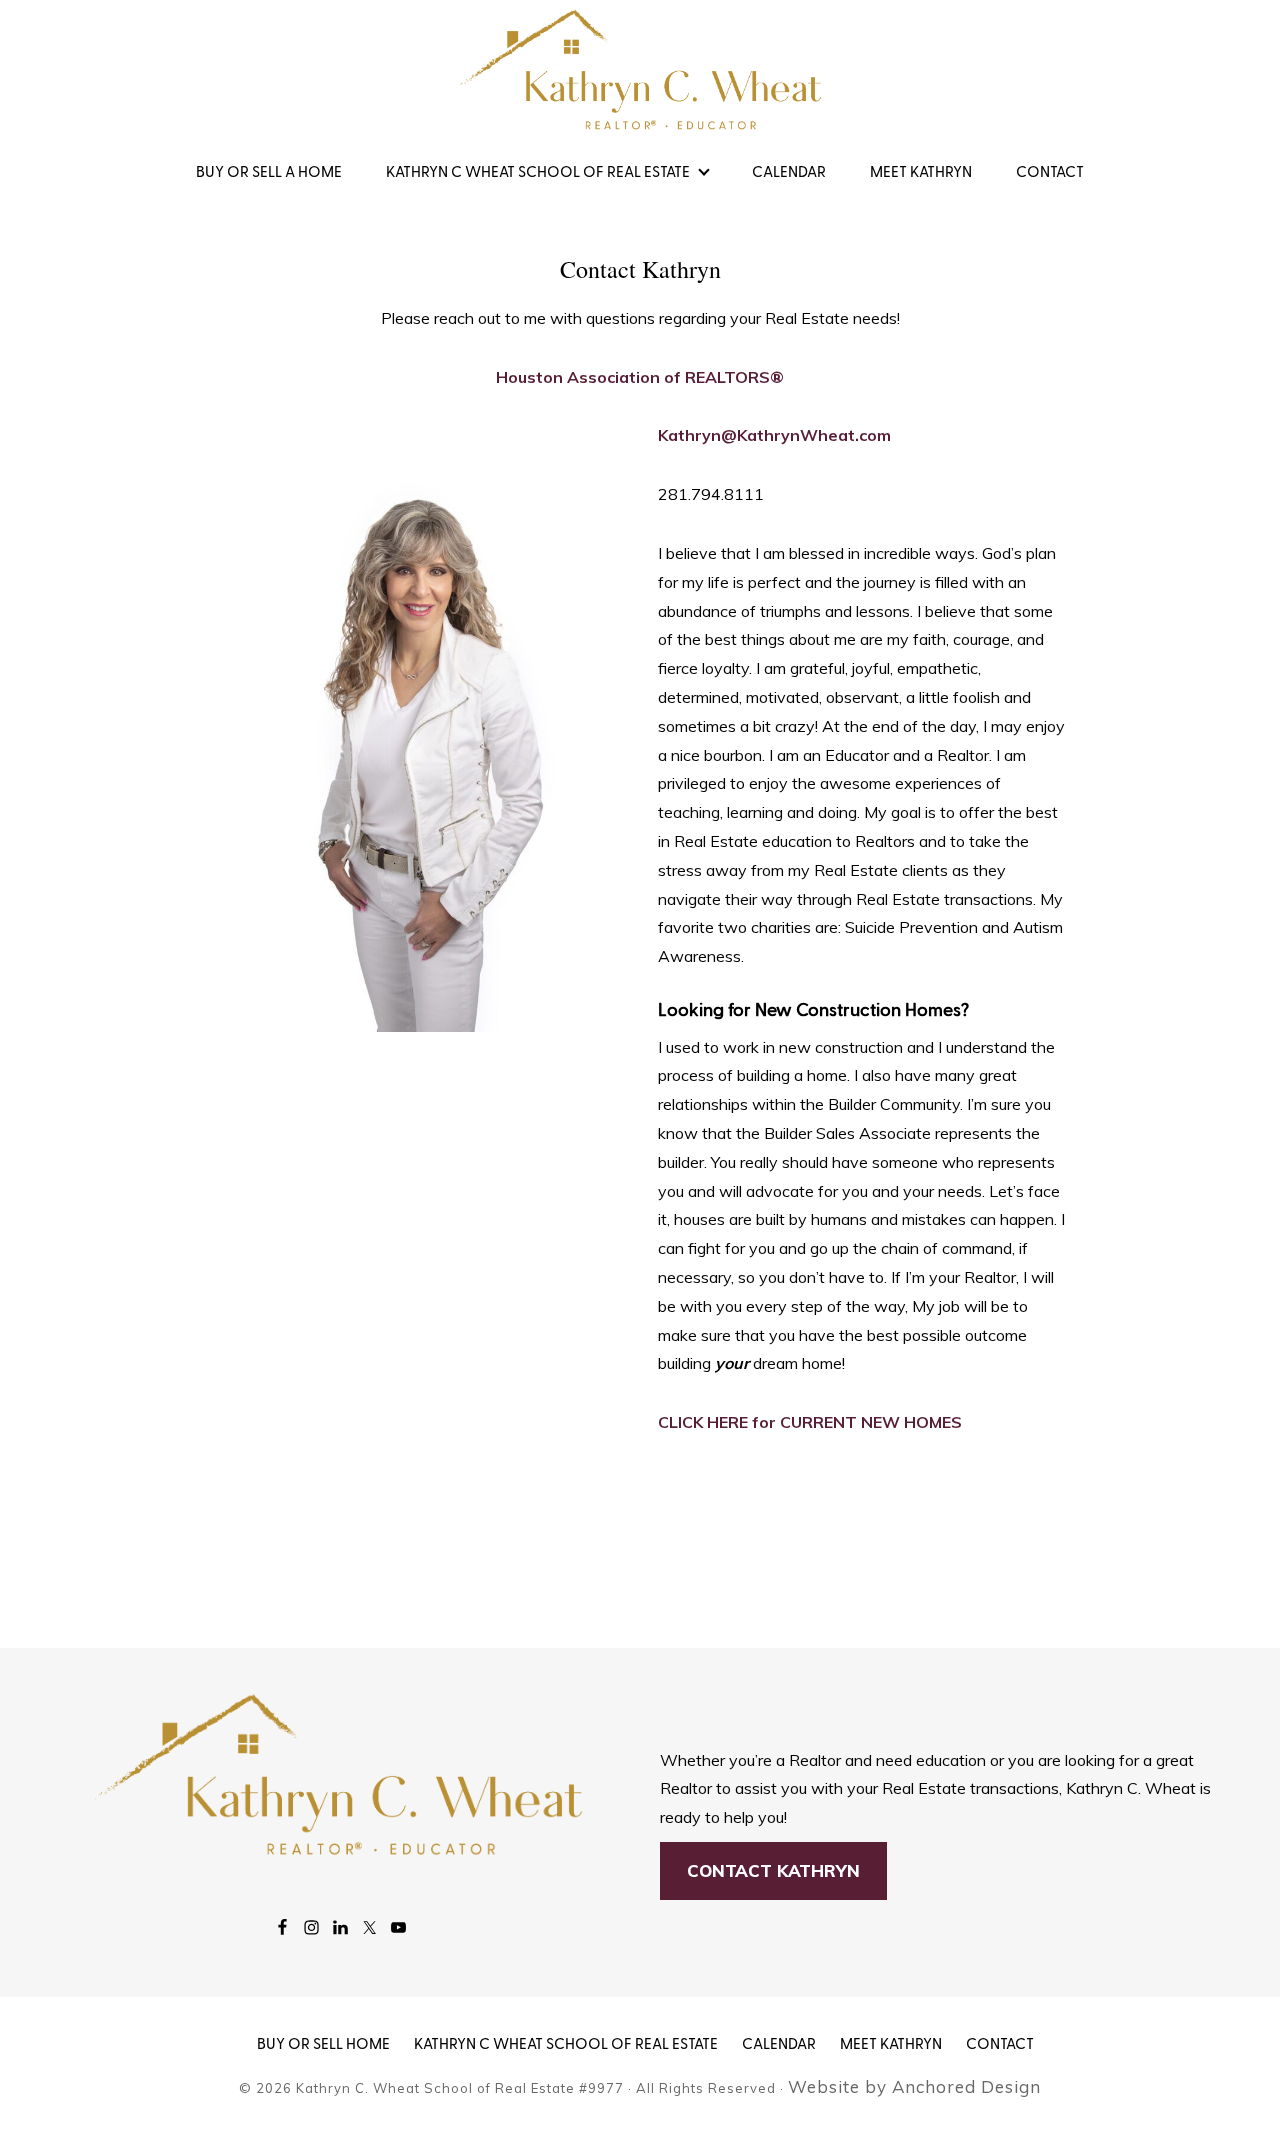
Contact (1000, 2044)
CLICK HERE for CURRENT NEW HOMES (810, 1422)
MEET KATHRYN (891, 2044)
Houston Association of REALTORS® (640, 377)
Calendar (779, 2044)
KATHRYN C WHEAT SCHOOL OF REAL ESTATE (566, 2044)
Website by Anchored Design (914, 2086)
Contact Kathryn (773, 1870)
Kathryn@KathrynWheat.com (774, 435)
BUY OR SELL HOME (323, 2044)
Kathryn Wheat (640, 70)
